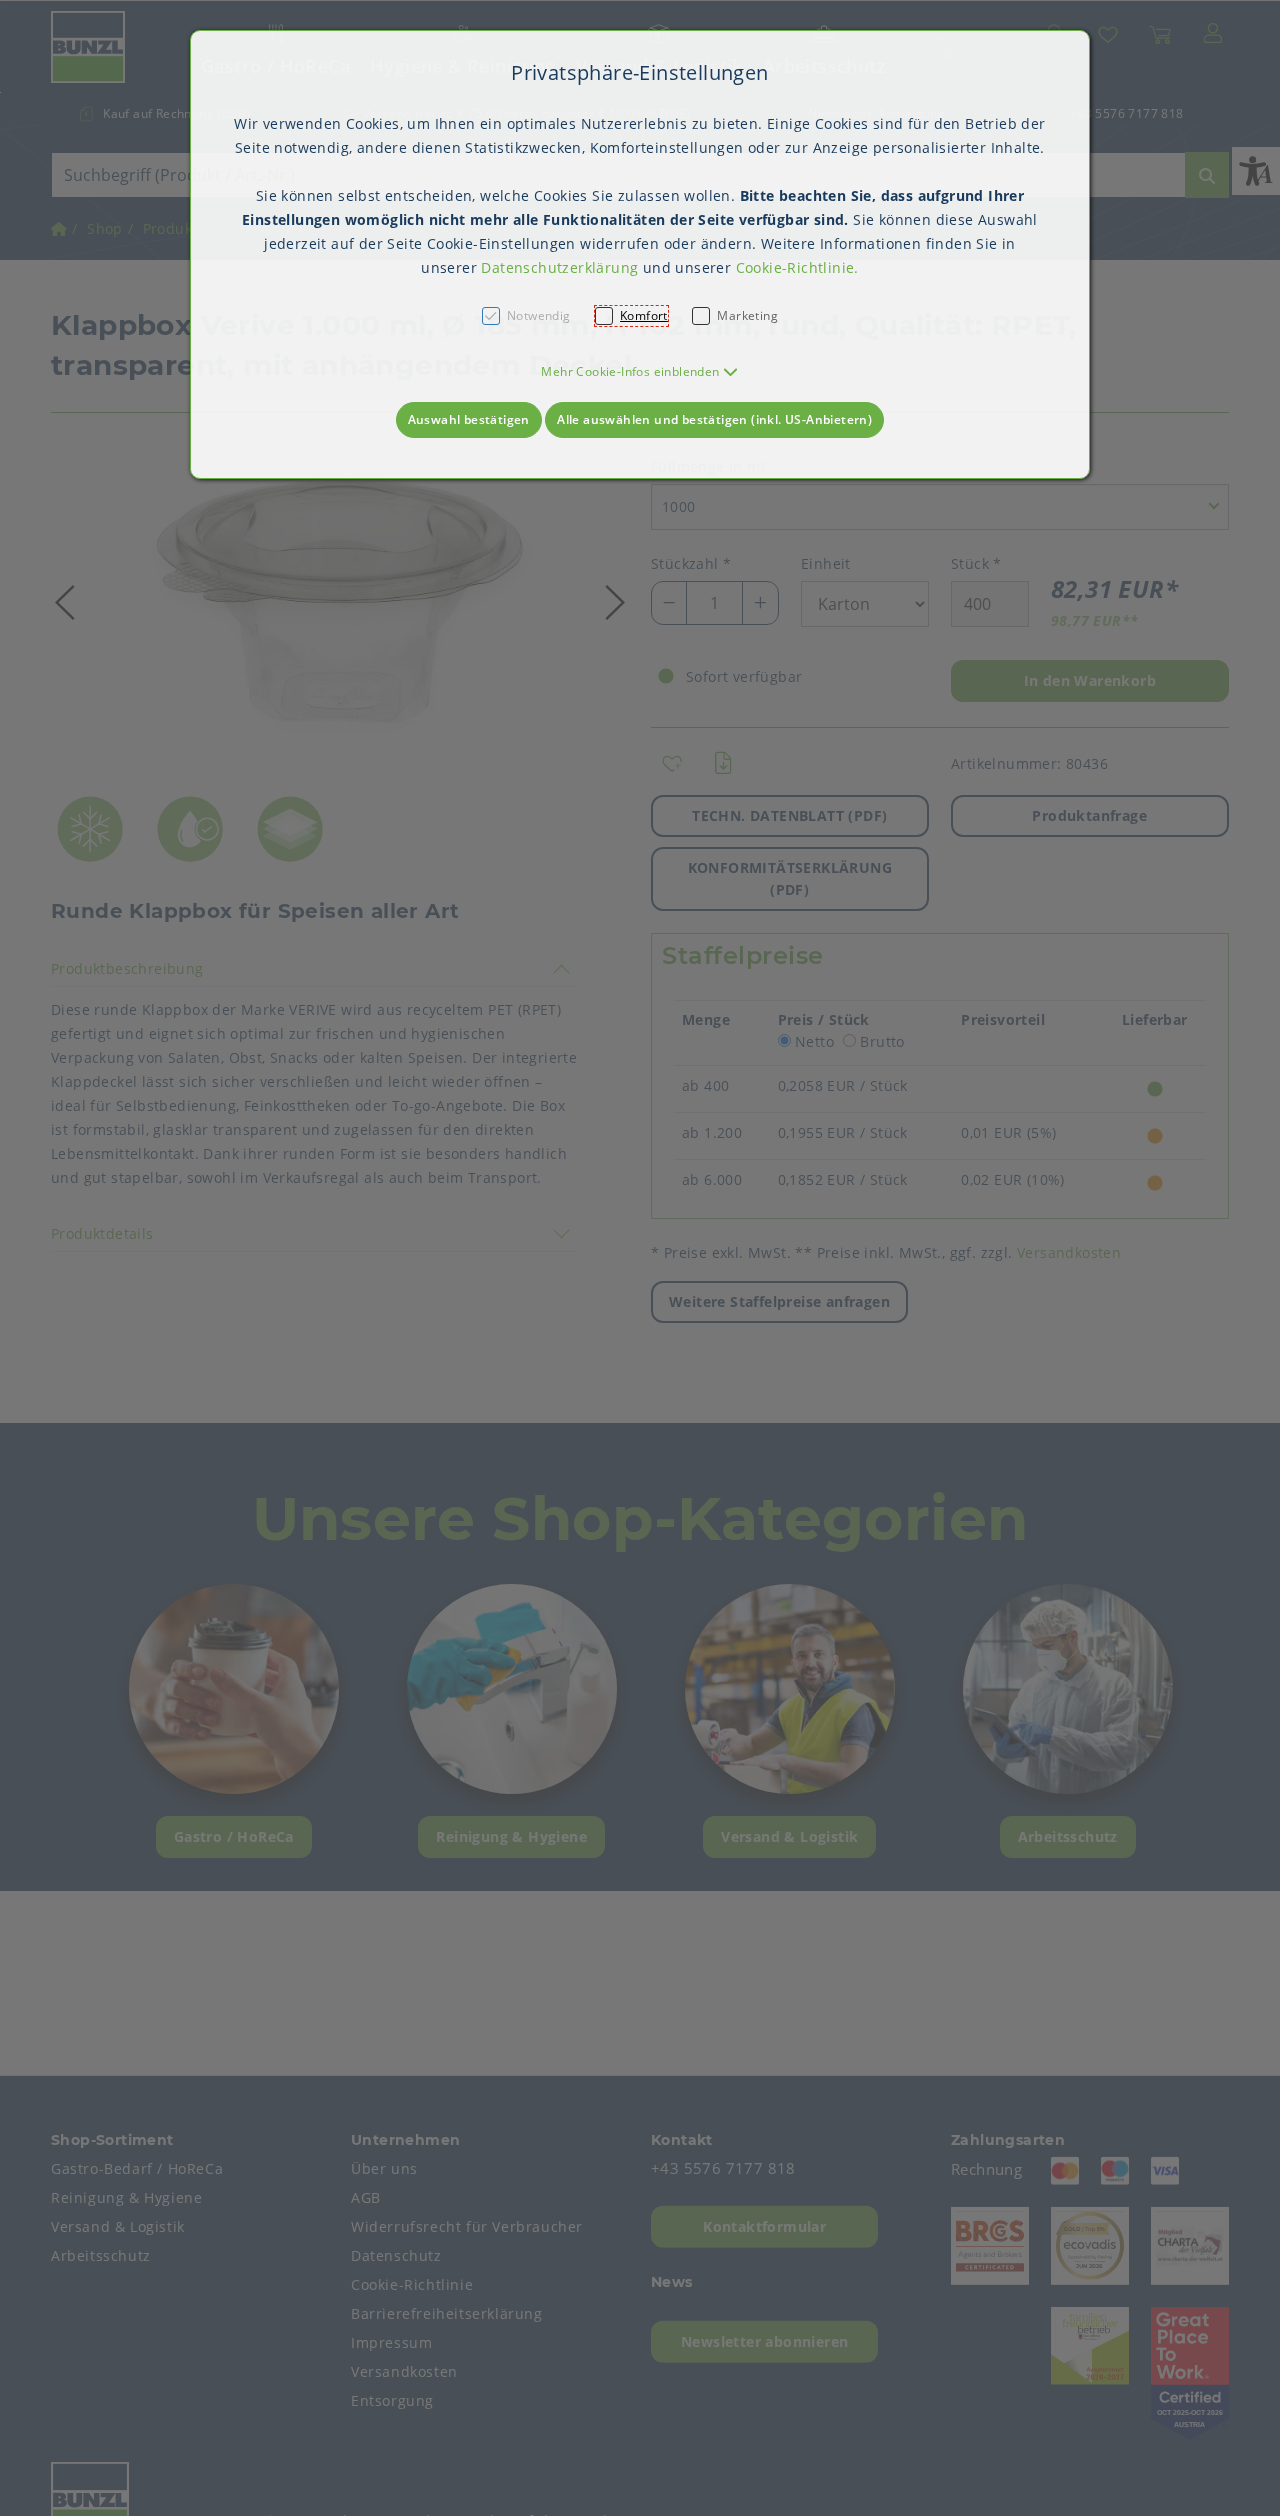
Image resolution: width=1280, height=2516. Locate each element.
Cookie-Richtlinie (795, 267)
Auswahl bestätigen (469, 419)
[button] (639, 371)
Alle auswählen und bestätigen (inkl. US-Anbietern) (714, 419)
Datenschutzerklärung (559, 267)
